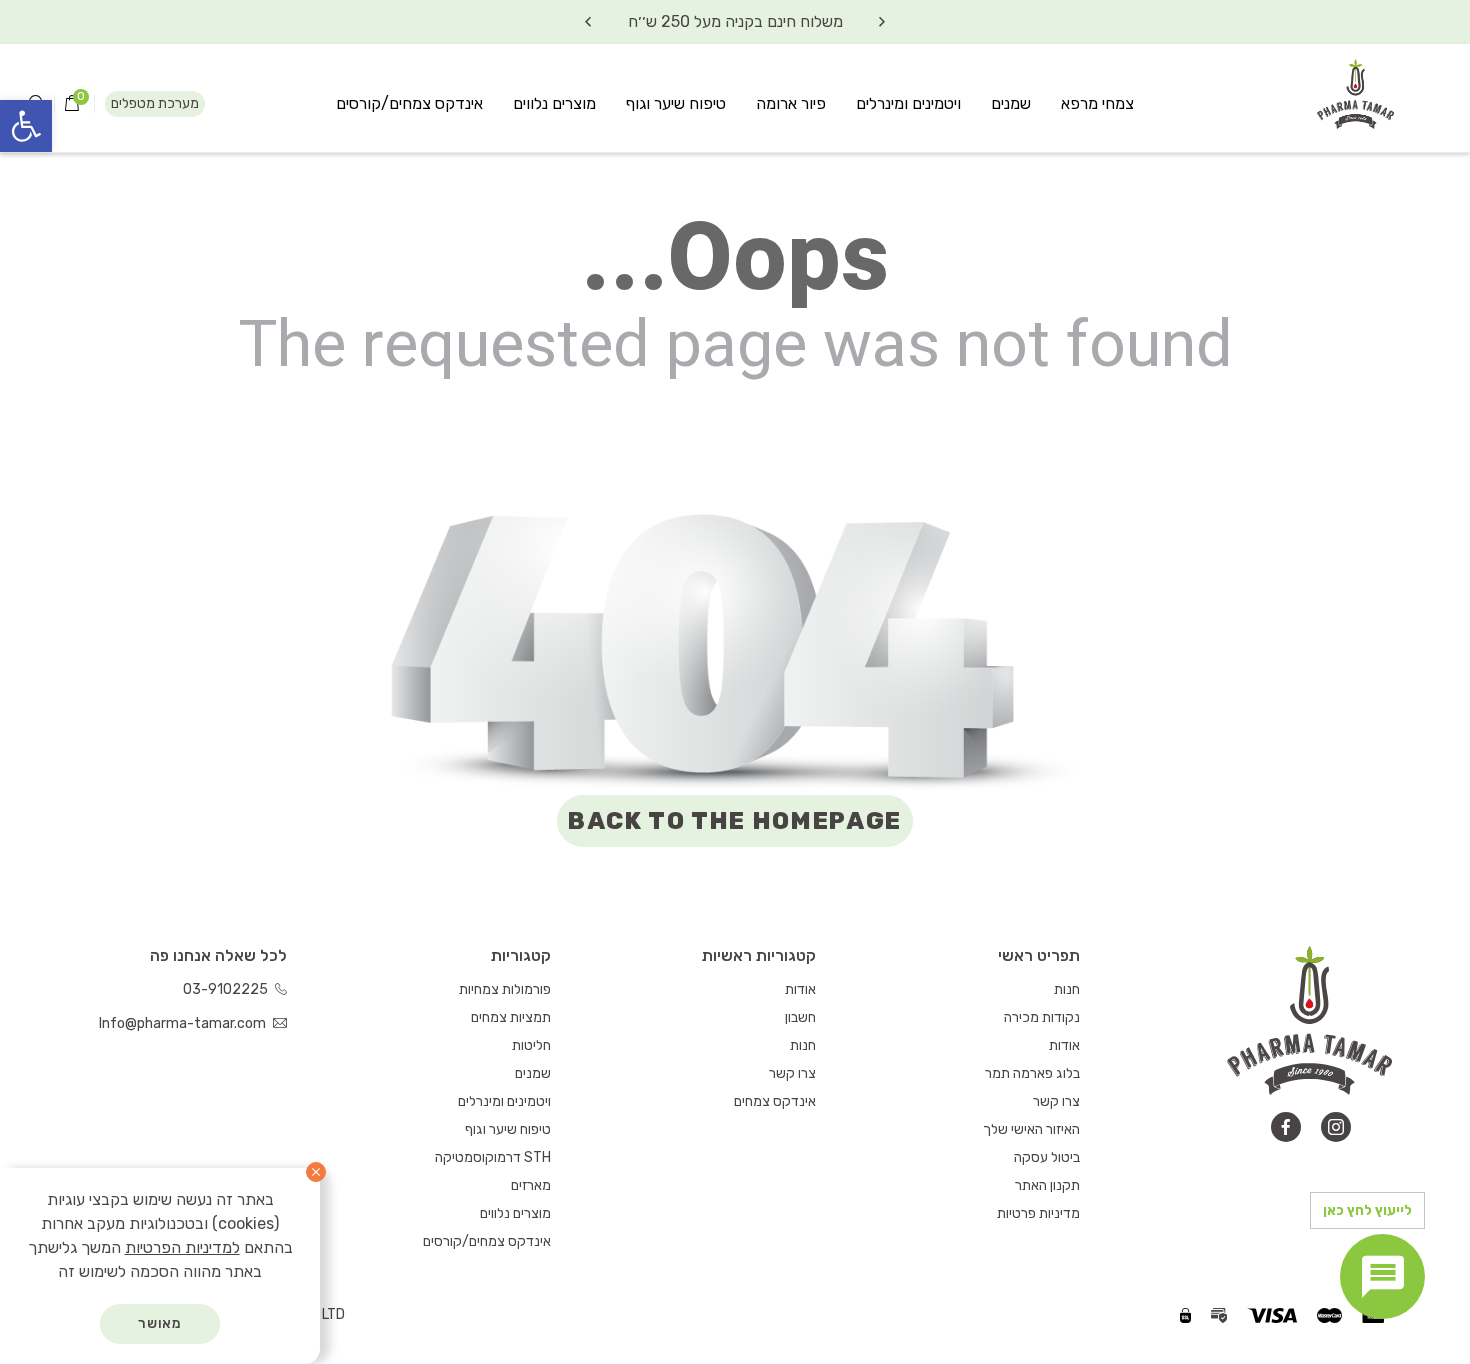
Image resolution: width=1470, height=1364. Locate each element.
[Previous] (882, 22)
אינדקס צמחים (775, 1101)
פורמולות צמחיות (505, 989)
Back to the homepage (735, 821)
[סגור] (316, 1172)
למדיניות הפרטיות (182, 1247)
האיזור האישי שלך (1031, 1129)
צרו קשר (1056, 1101)
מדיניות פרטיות (1038, 1213)
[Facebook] (1286, 1127)
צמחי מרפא (1097, 103)
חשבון (800, 1017)
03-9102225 (227, 989)
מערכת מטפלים (155, 103)
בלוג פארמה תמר (1032, 1073)
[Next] (588, 22)
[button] (26, 126)
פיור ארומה (791, 103)
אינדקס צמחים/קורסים (409, 103)
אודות (1064, 1045)
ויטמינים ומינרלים (908, 103)
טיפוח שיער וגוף (676, 103)
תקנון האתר (1047, 1185)
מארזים (531, 1185)
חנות (1067, 989)
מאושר (160, 1323)
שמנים (1011, 103)
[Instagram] (1336, 1127)
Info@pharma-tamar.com (184, 1023)
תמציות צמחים (511, 1017)
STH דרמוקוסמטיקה (493, 1157)
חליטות (531, 1045)
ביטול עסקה (1047, 1157)
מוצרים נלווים (554, 103)
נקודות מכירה (1042, 1017)
